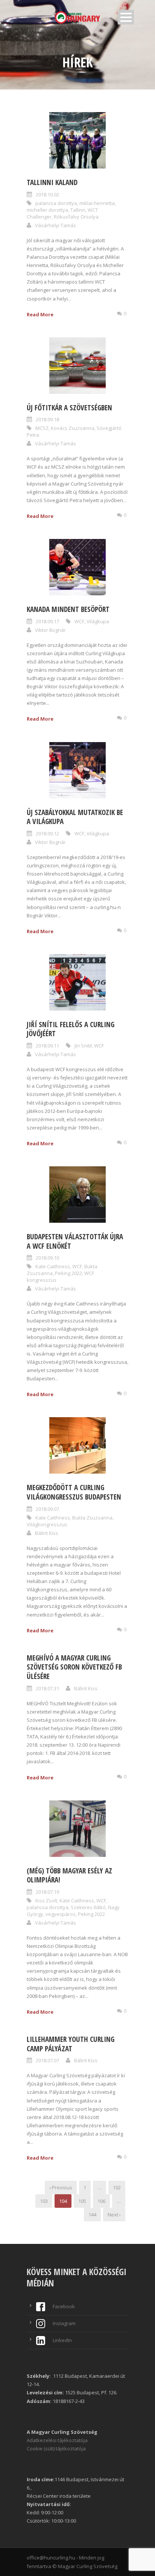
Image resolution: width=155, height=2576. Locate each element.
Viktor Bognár (50, 630)
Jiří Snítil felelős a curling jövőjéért (71, 1029)
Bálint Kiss (47, 1533)
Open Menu (126, 17)
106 (101, 2201)
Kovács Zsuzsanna (73, 428)
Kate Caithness (53, 1266)
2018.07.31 (47, 1688)
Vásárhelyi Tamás (55, 225)
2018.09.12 (47, 833)
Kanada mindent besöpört (68, 609)
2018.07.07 (47, 2060)
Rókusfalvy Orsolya (76, 217)
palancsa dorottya (56, 203)
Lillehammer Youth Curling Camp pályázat (71, 2044)
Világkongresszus (47, 1524)
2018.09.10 (47, 1258)
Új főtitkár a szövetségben (69, 408)
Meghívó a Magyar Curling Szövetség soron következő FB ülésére (74, 1667)
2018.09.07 (47, 1509)
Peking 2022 (68, 1273)
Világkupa (98, 621)
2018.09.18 (47, 419)
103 (44, 2201)
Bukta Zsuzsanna (92, 1518)
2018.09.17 (47, 621)
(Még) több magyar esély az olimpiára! (69, 1875)
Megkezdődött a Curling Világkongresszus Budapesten (74, 1492)
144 (92, 2215)
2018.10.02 (47, 194)
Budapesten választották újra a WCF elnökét (75, 1241)
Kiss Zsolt (46, 1901)
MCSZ (42, 428)
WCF (79, 621)
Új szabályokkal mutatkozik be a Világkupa (75, 817)
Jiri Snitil (83, 1046)
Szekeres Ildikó (88, 1907)
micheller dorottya (47, 210)
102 (117, 2187)
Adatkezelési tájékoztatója (57, 2440)
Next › (114, 2215)
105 (82, 2201)
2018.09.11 (47, 1046)
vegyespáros (61, 1914)
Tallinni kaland (52, 182)
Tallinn (78, 210)
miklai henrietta (97, 203)
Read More (40, 314)
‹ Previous (61, 2187)
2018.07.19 (47, 1892)
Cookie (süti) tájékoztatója (56, 2448)
